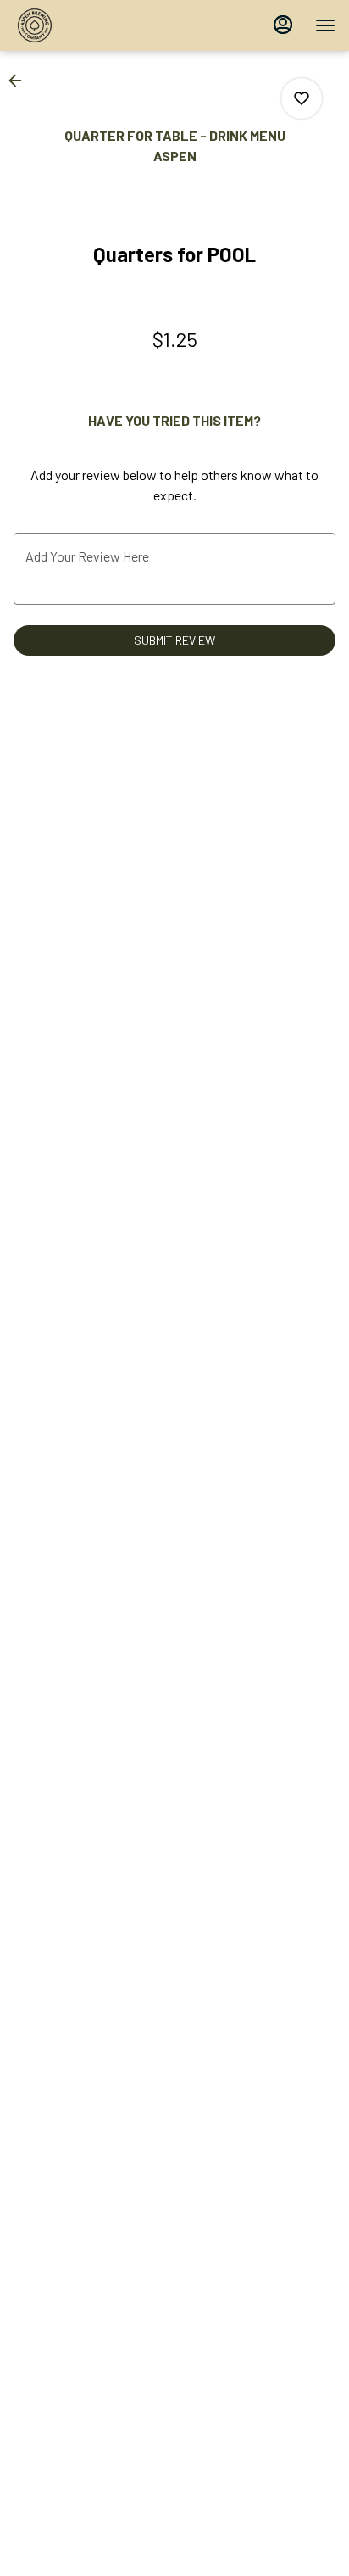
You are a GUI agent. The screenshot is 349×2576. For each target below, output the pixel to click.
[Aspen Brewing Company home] (90, 25)
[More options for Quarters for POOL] (302, 98)
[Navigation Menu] (325, 25)
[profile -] (283, 25)
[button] (20, 81)
